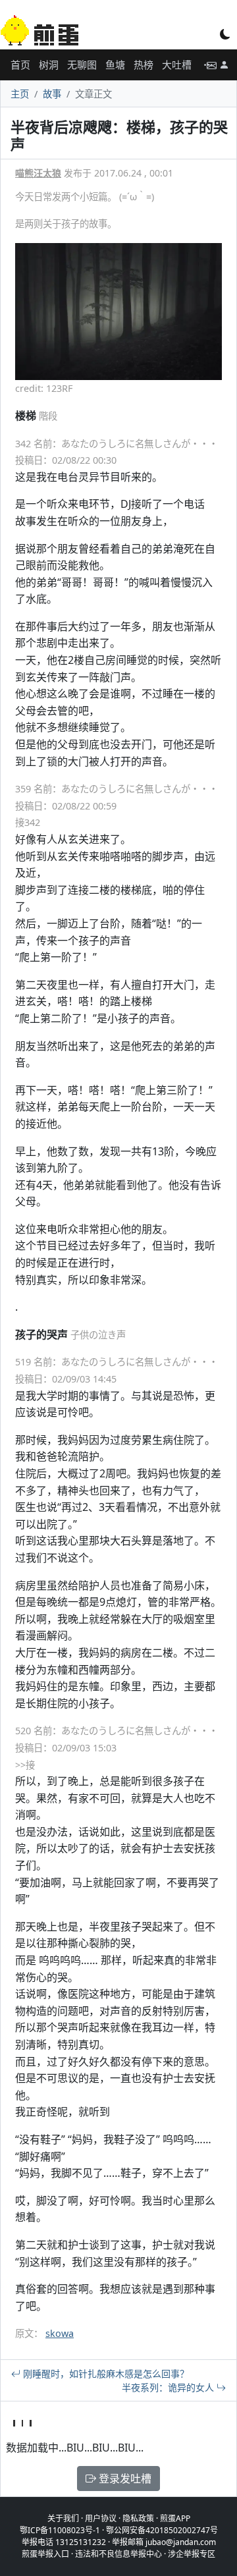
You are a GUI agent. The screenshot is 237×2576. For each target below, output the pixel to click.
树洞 (49, 65)
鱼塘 (115, 65)
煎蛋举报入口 (45, 2554)
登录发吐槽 (124, 2479)
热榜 (144, 65)
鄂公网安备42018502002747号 (162, 2530)
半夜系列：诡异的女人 (169, 2387)
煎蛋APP (175, 2518)
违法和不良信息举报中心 (118, 2554)
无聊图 (82, 65)
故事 (52, 94)
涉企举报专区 (192, 2554)
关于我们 (63, 2518)
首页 (20, 65)
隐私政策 (138, 2518)
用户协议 (101, 2518)
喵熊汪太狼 (38, 173)
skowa (60, 2333)
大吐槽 (177, 65)
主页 (20, 94)
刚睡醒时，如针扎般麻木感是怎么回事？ (105, 2373)
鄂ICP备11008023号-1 (60, 2530)
